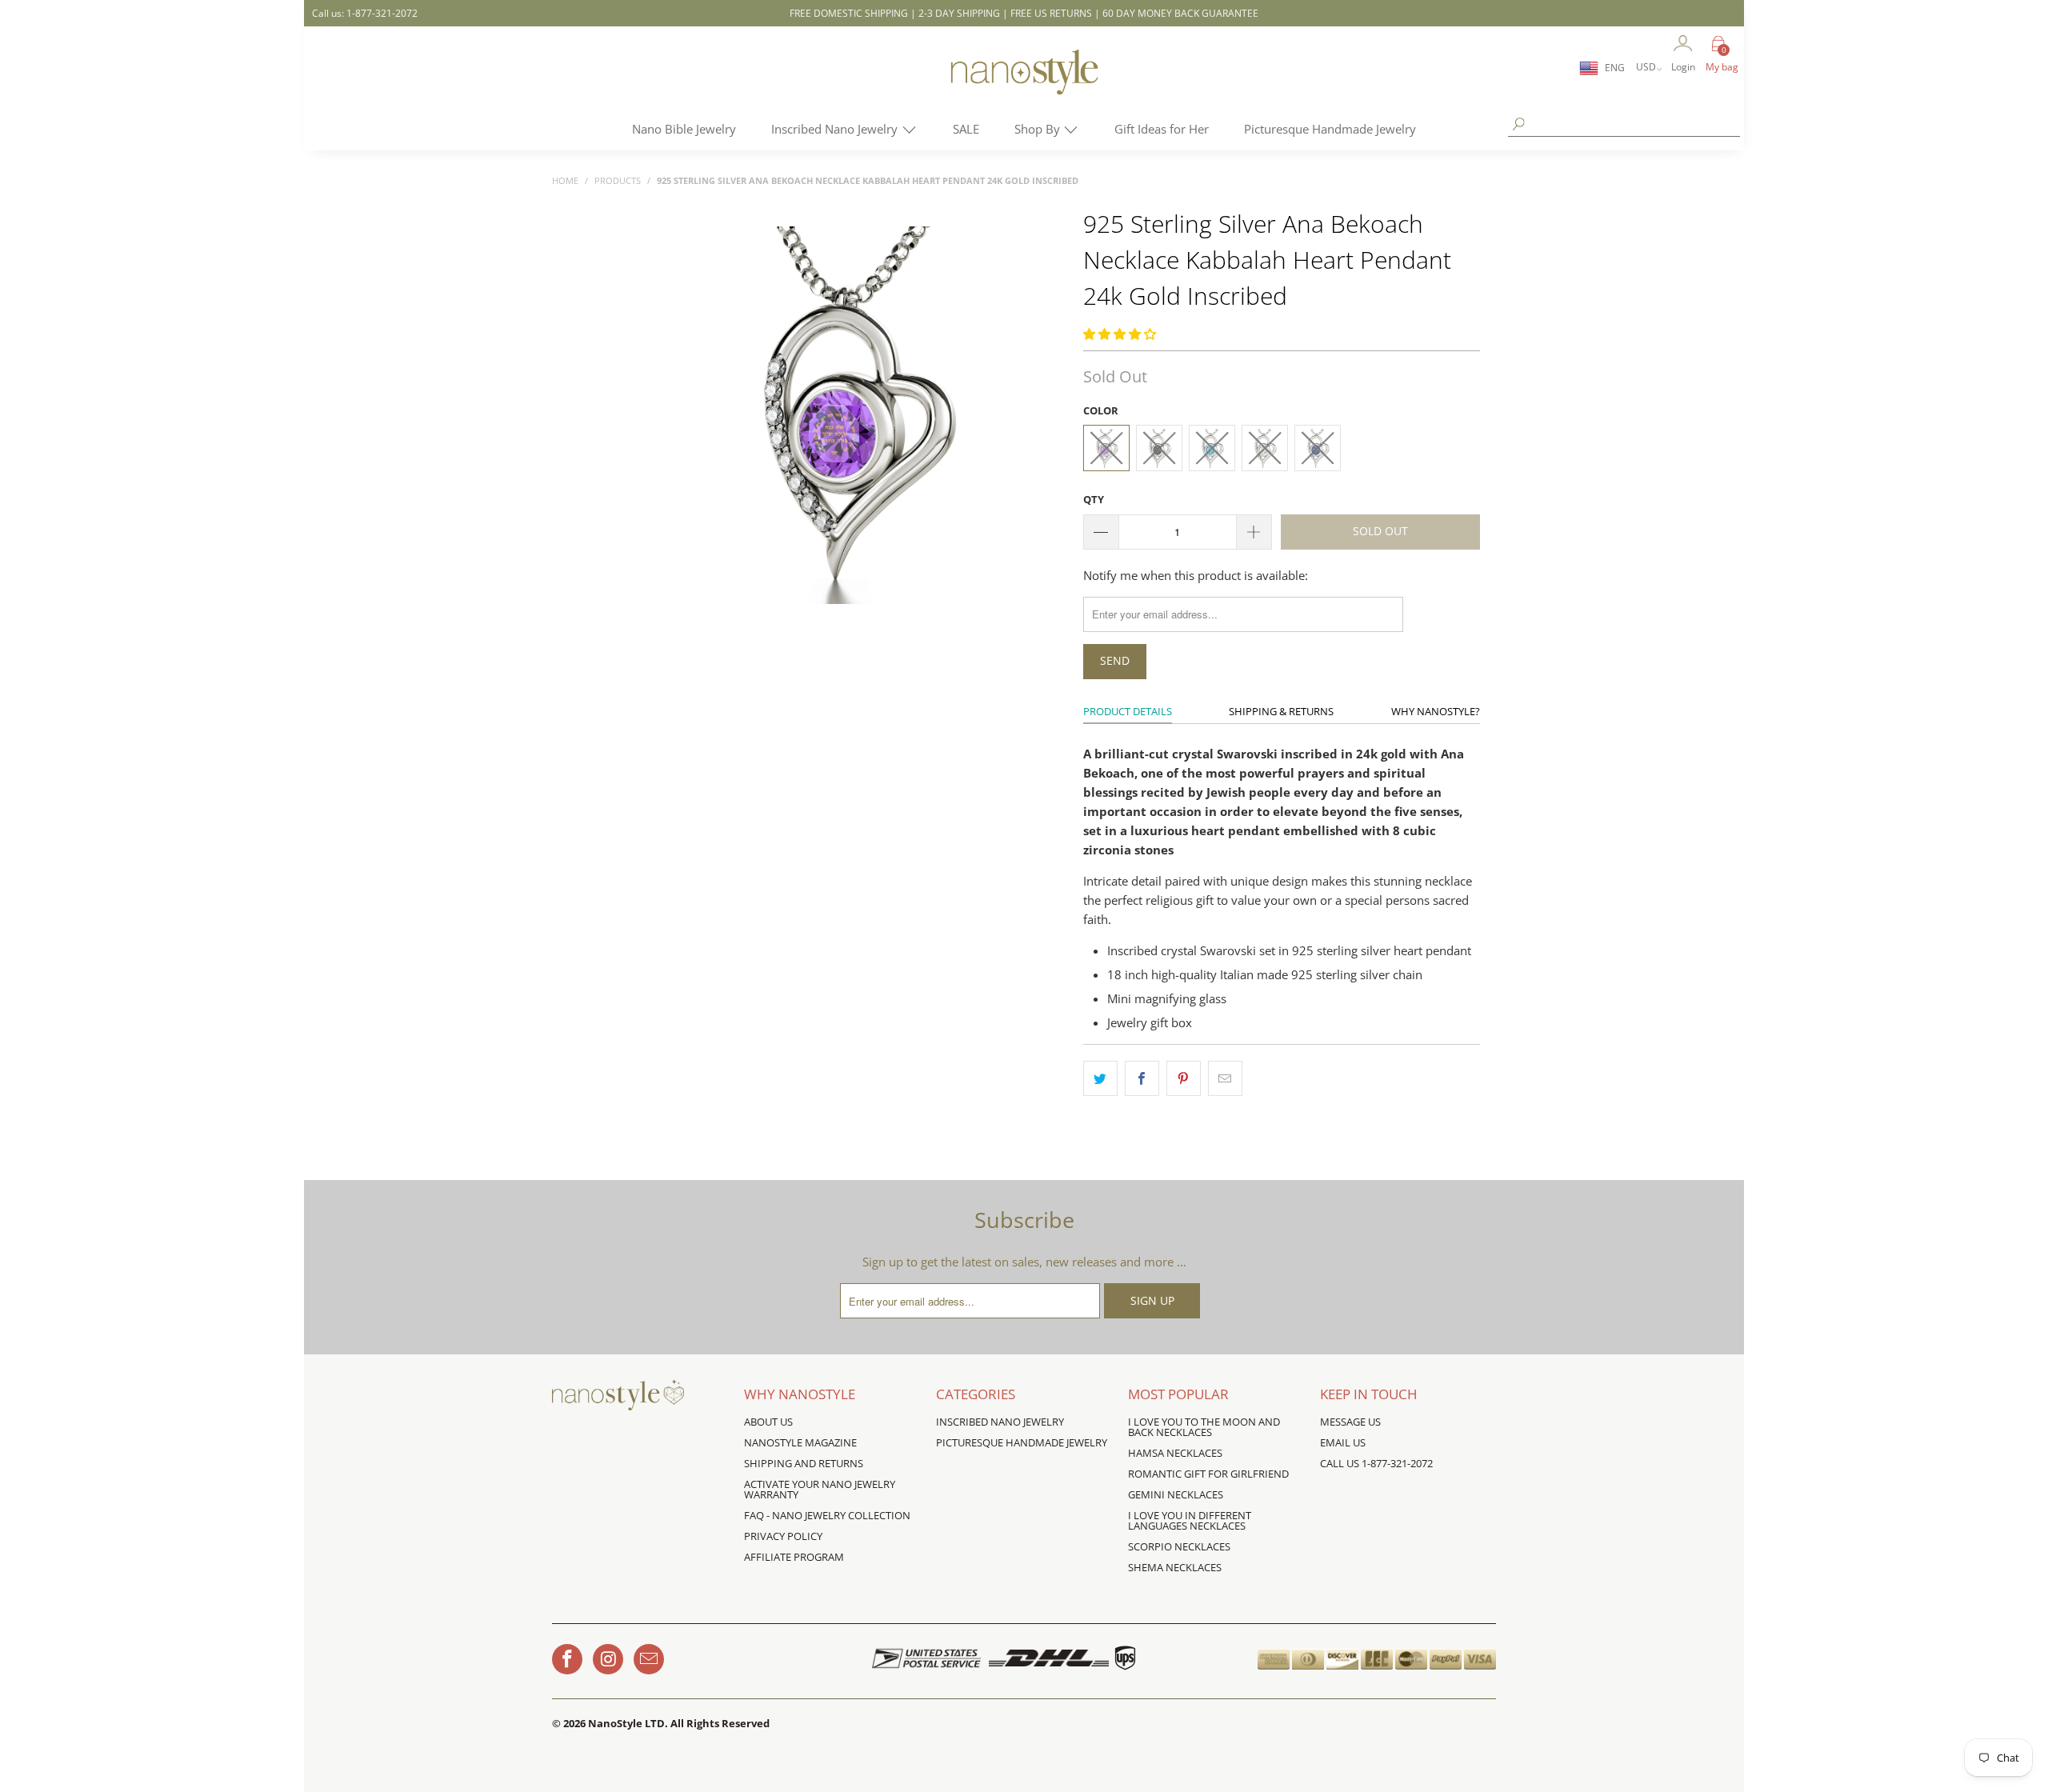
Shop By (1039, 129)
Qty (1094, 499)
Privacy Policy (783, 1536)
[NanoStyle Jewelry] (1024, 84)
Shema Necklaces (1175, 1567)
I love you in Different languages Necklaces (1190, 1520)
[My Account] (1683, 44)
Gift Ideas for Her (1162, 129)
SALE (966, 129)
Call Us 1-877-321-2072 (1376, 1463)
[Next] (1044, 416)
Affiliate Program (794, 1557)
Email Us (1343, 1442)
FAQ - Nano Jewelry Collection (827, 1515)
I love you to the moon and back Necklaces (1204, 1427)
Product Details (1128, 711)
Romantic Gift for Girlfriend (1208, 1474)
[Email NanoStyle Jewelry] (649, 1659)
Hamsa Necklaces (1175, 1453)
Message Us (1350, 1422)
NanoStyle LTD (626, 1723)
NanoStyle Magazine (800, 1442)
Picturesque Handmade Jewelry (1330, 129)
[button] (1120, 334)
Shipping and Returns (804, 1463)
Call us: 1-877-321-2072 (365, 13)
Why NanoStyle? (1436, 711)
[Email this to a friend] (1225, 1078)
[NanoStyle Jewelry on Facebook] (567, 1659)
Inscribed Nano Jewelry (836, 129)
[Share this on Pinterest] (1184, 1078)
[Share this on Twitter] (1100, 1078)
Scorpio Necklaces (1179, 1546)
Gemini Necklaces (1176, 1494)
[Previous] (662, 416)
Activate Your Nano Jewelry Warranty (820, 1489)
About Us (768, 1422)
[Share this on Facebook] (1142, 1078)
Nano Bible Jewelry (684, 129)
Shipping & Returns (1281, 711)
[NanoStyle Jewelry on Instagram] (608, 1659)
